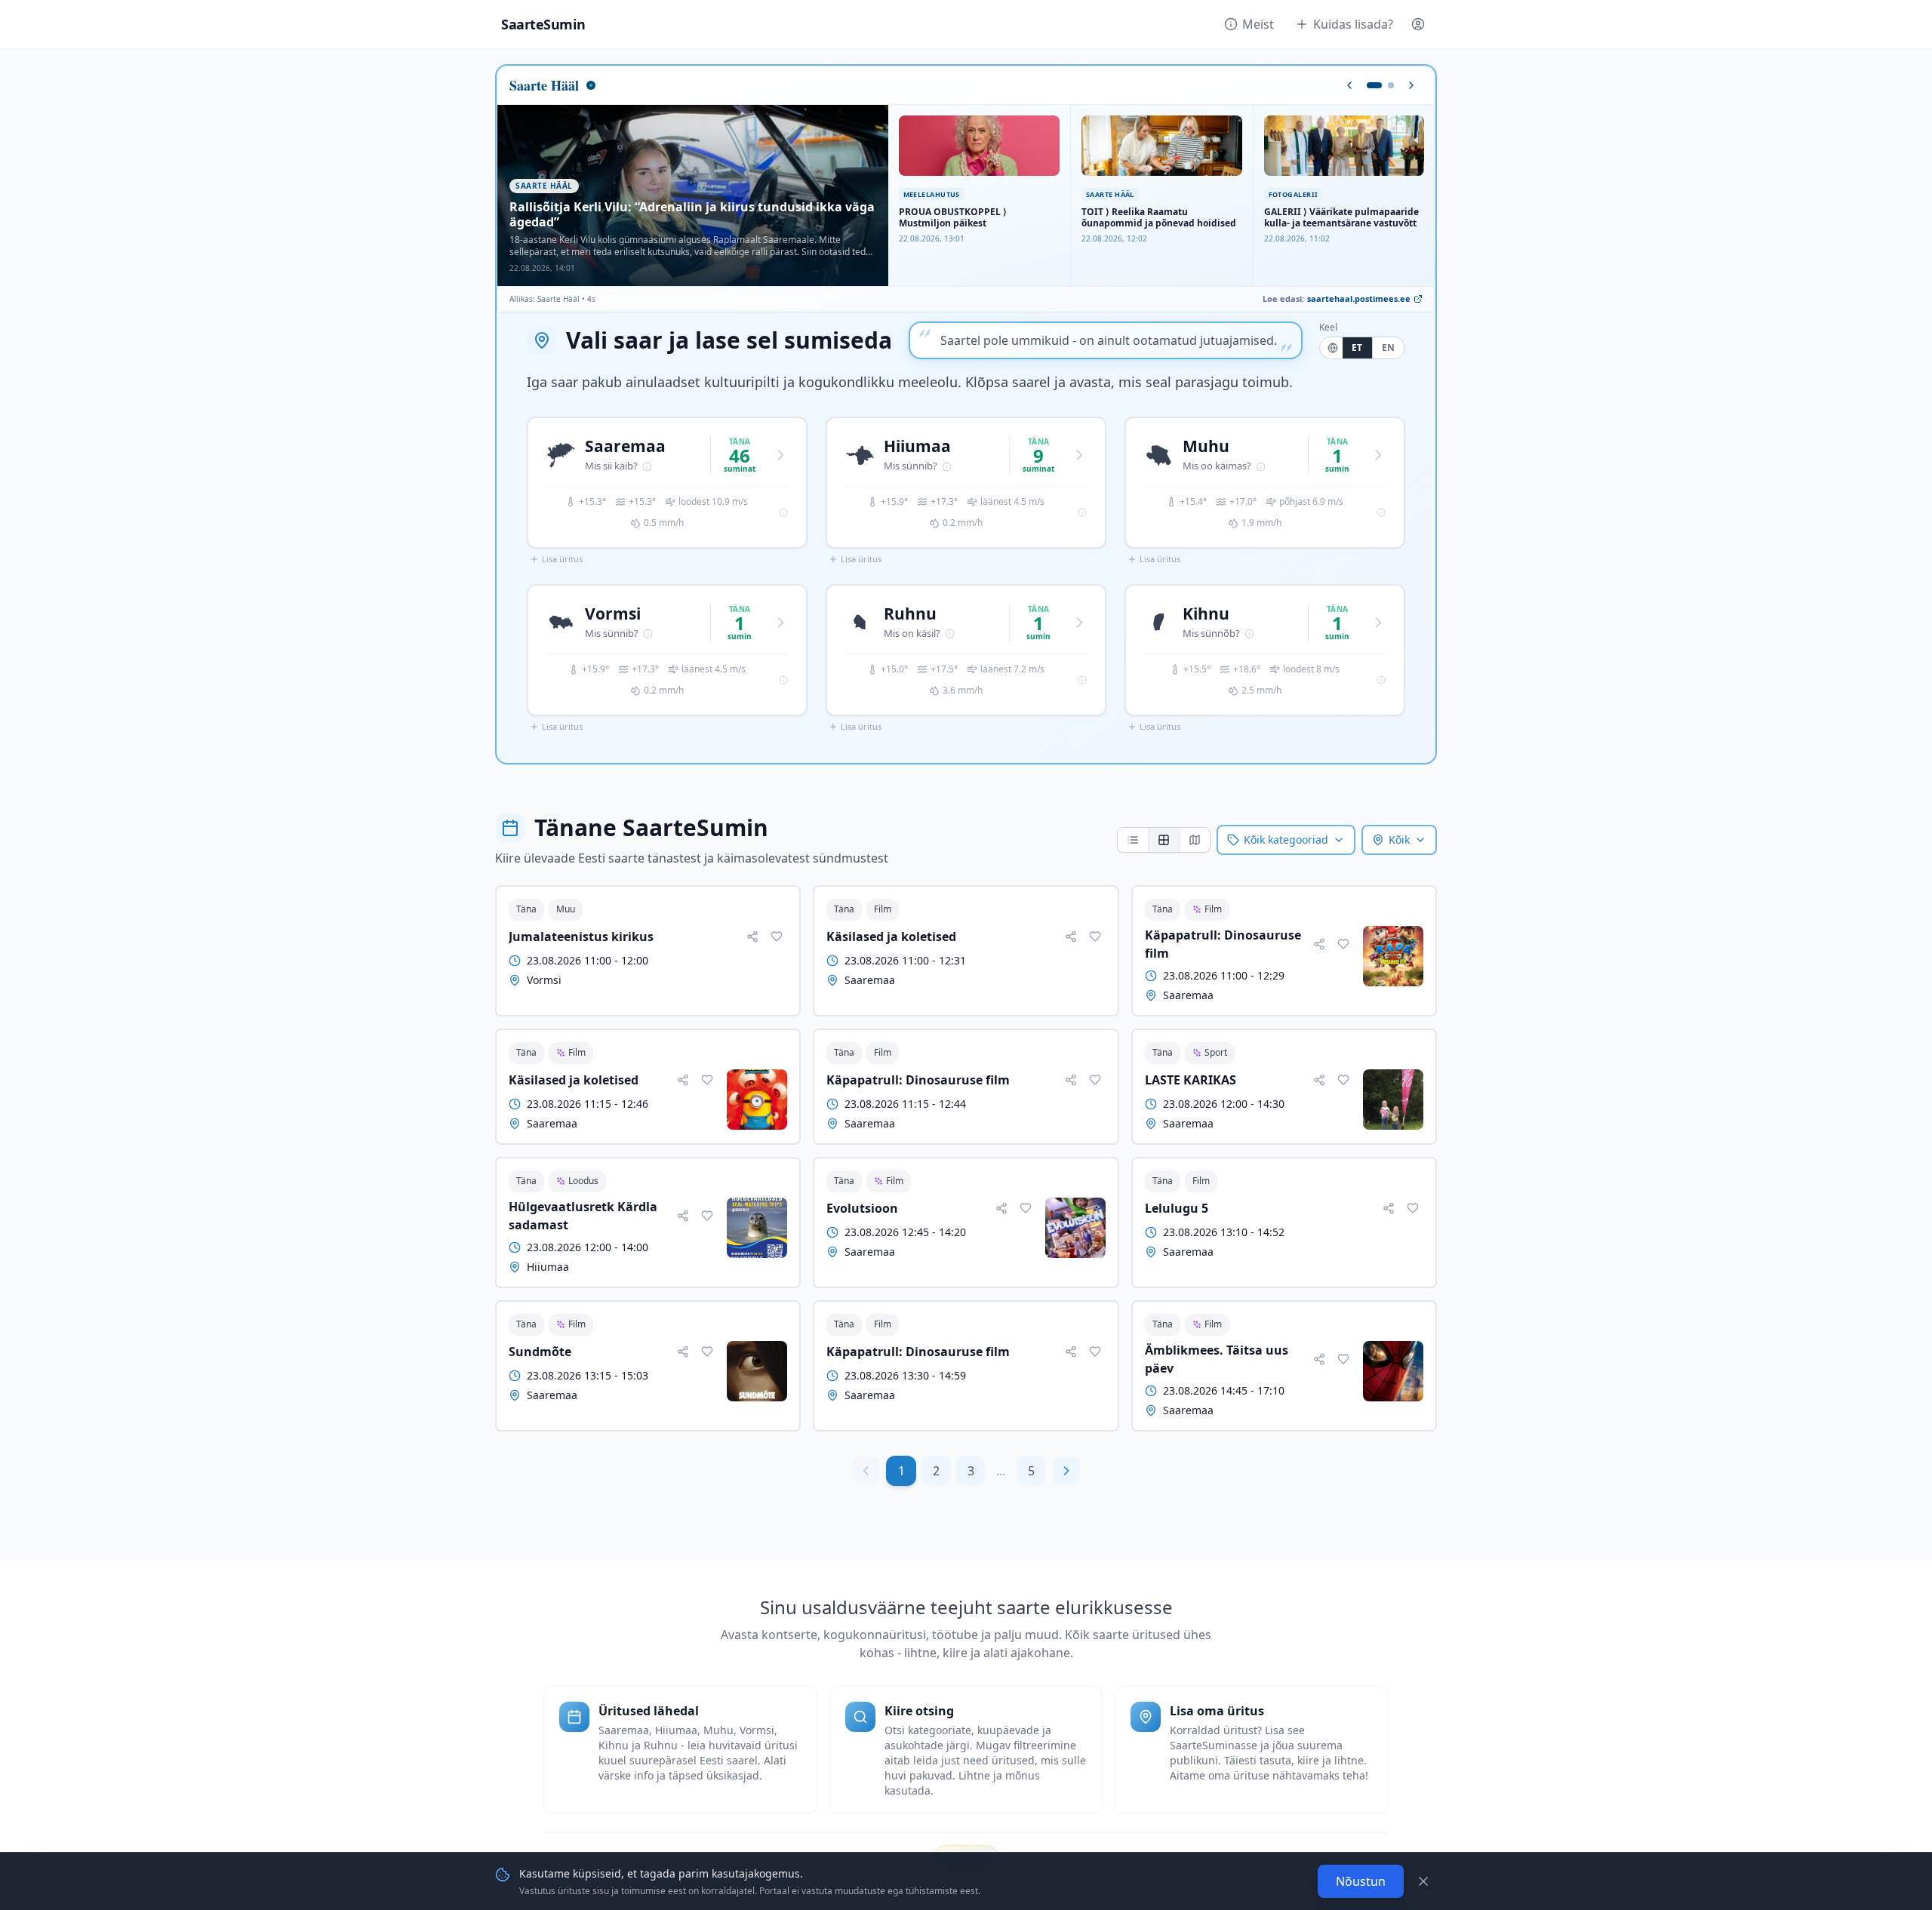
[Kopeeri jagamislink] (752, 937)
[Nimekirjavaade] (1133, 840)
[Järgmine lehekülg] (1066, 1471)
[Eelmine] (1349, 85)
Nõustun (1361, 1881)
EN (1389, 348)
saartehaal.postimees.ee (1359, 298)
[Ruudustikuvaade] (1163, 840)
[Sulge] (1423, 1881)
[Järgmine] (1411, 85)
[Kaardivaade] (1194, 840)
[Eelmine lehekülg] (866, 1471)
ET (1357, 348)
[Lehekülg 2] (1391, 85)
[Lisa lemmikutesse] (777, 937)
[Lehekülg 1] (1374, 85)
